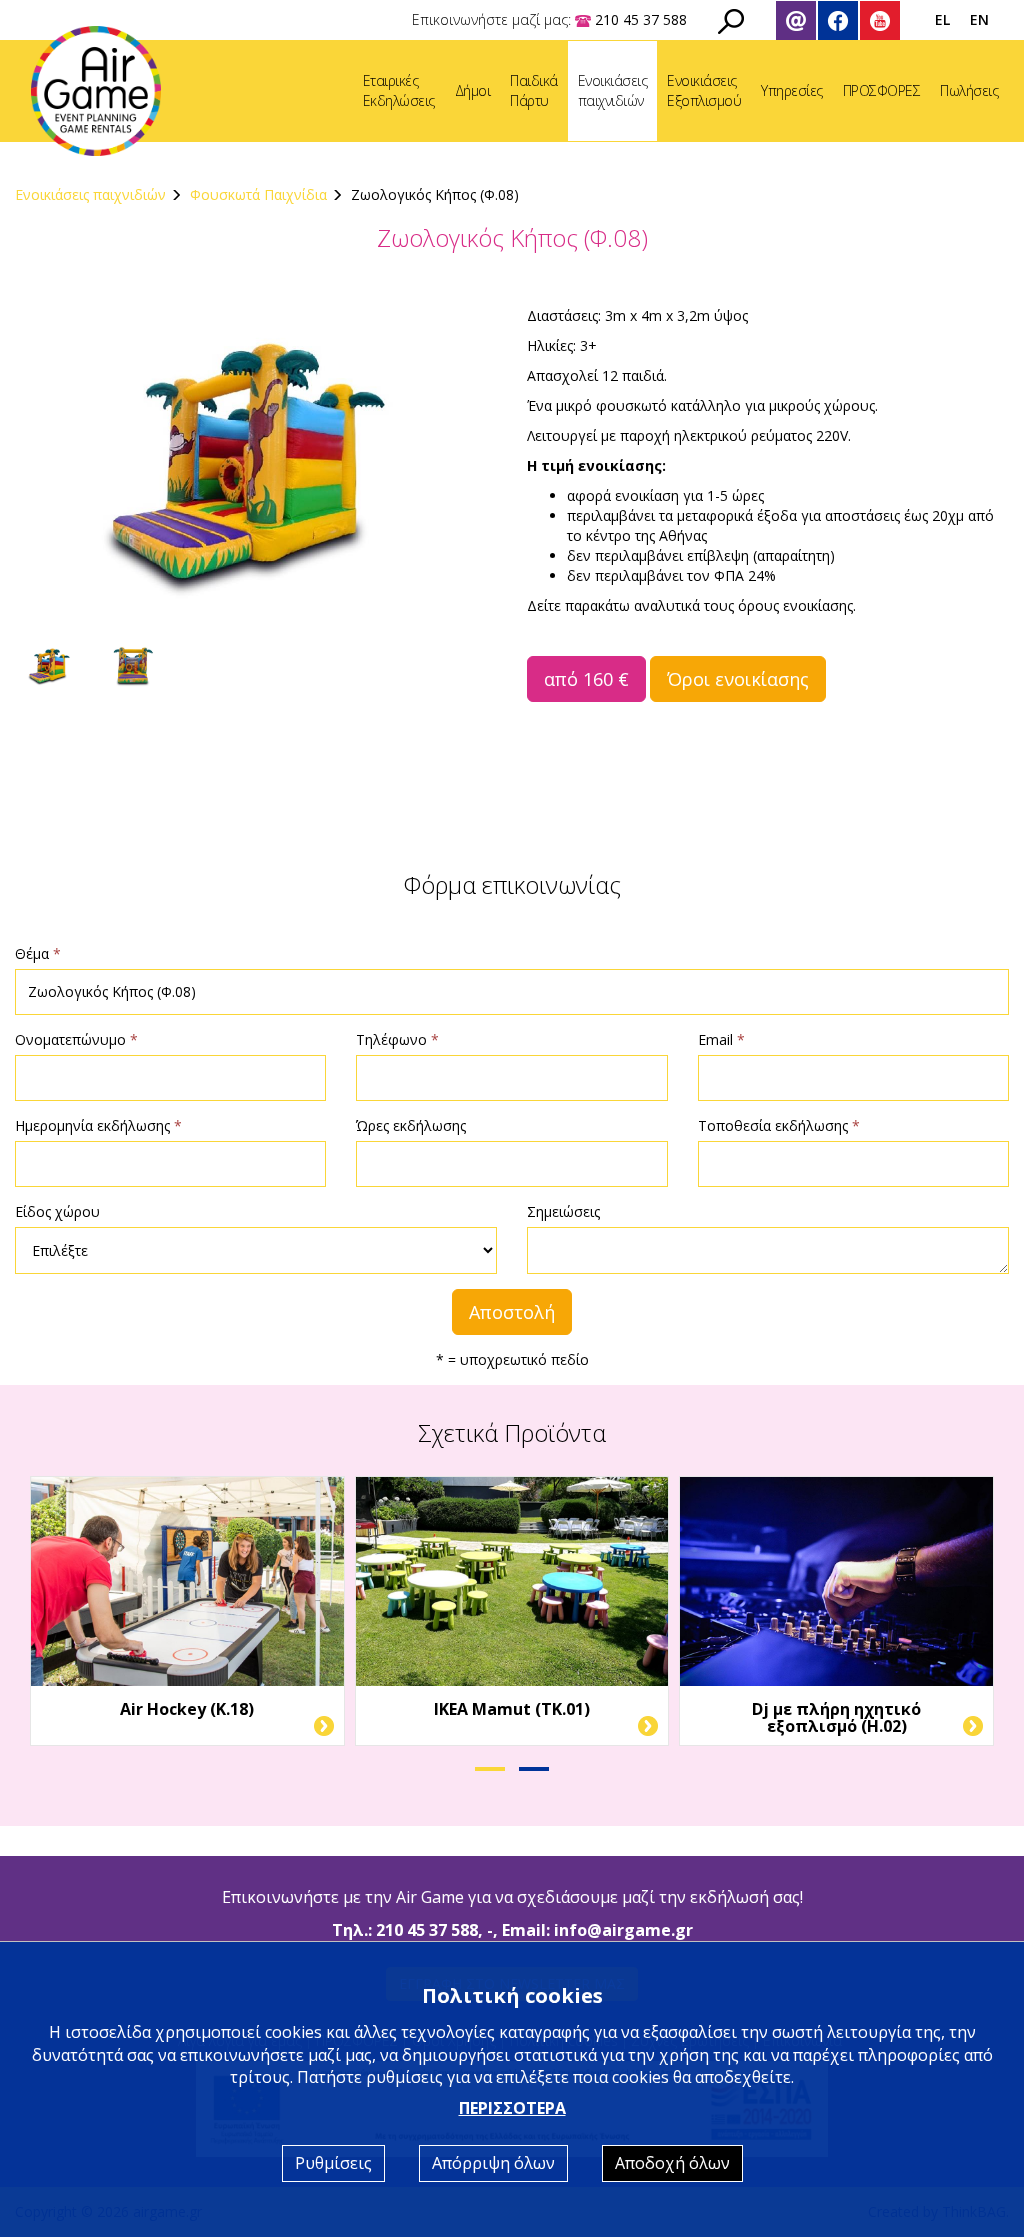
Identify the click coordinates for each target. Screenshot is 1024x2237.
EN (979, 19)
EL (942, 19)
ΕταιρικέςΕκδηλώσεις (399, 90)
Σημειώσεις (563, 1211)
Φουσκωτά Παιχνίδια (258, 194)
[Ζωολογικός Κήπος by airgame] (256, 466)
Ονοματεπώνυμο (76, 1039)
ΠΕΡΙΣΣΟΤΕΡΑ (512, 2108)
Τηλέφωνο (397, 1039)
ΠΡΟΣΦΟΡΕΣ (882, 90)
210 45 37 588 (427, 1930)
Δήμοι (473, 90)
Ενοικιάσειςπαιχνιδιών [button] (613, 90)
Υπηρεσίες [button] (792, 90)
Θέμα (38, 953)
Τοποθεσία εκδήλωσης (779, 1125)
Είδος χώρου (57, 1211)
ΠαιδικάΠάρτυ (534, 90)
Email (721, 1039)
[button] (490, 1769)
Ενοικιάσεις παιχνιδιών (90, 194)
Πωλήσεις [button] (969, 90)
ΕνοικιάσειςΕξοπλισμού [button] (704, 90)
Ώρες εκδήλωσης (411, 1125)
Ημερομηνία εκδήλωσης (98, 1125)
